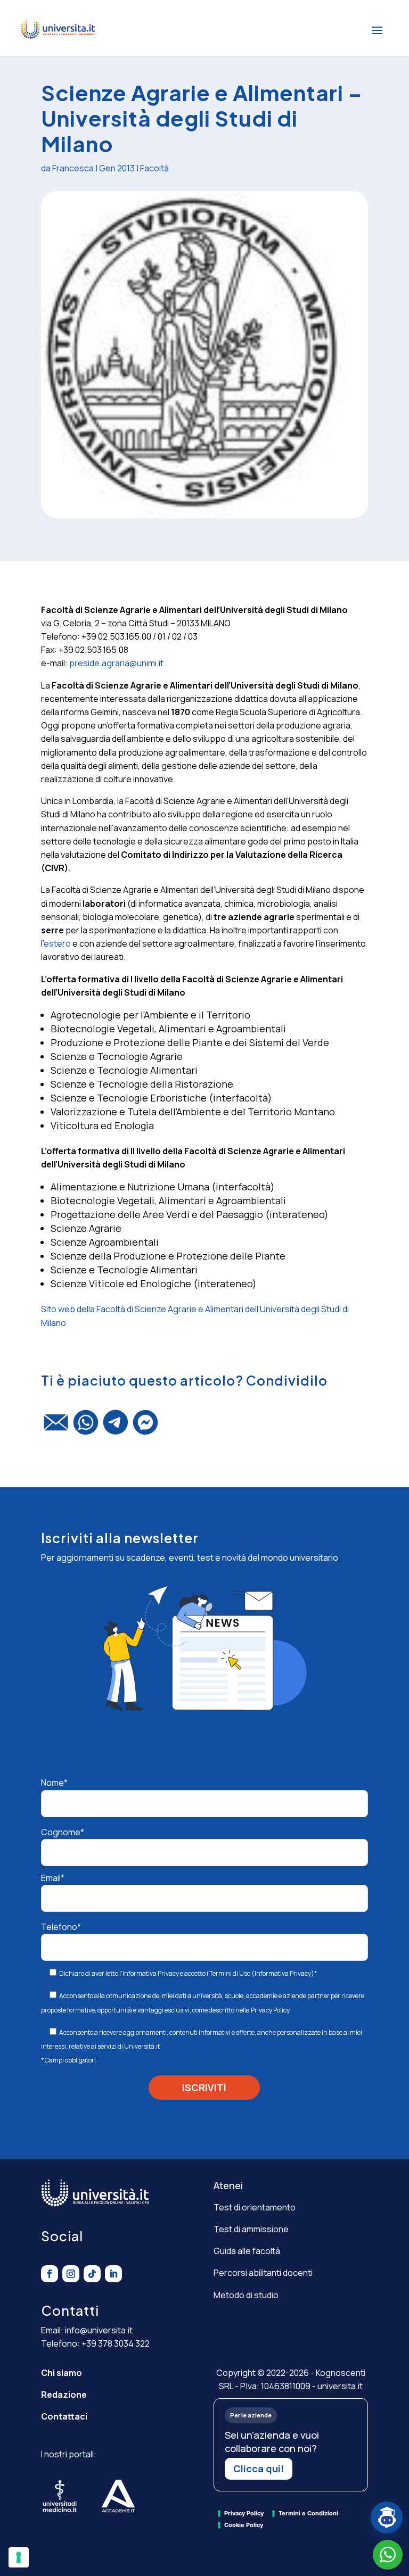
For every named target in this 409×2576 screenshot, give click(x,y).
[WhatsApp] (86, 1427)
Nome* (54, 1783)
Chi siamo (62, 2373)
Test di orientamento (255, 2207)
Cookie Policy (244, 2525)
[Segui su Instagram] (71, 2274)
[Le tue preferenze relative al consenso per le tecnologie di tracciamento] (19, 2557)
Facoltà (154, 168)
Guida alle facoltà (247, 2251)
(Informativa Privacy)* (284, 1973)
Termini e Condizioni (308, 2513)
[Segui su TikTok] (92, 2274)
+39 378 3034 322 (116, 2343)
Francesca (73, 168)
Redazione (64, 2395)
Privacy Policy (270, 2010)
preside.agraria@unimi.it (116, 663)
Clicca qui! (259, 2469)
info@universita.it (99, 2330)
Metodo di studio (246, 2295)
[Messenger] (145, 1427)
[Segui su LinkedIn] (113, 2274)
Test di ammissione (251, 2229)
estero (57, 943)
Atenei (228, 2185)
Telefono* (61, 1927)
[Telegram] (116, 1427)
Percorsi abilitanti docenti (263, 2273)
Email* (53, 1878)
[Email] (56, 1427)
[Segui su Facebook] (50, 2274)
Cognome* (63, 1832)
